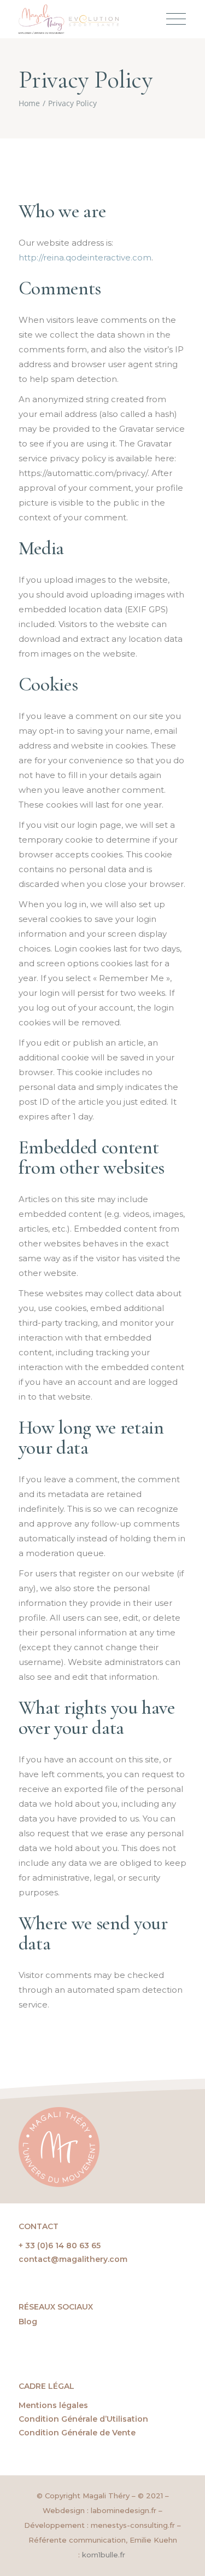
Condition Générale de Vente (77, 2433)
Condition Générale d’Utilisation (83, 2419)
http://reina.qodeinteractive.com (85, 257)
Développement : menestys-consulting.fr (99, 2525)
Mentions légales (53, 2405)
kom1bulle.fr (105, 2555)
